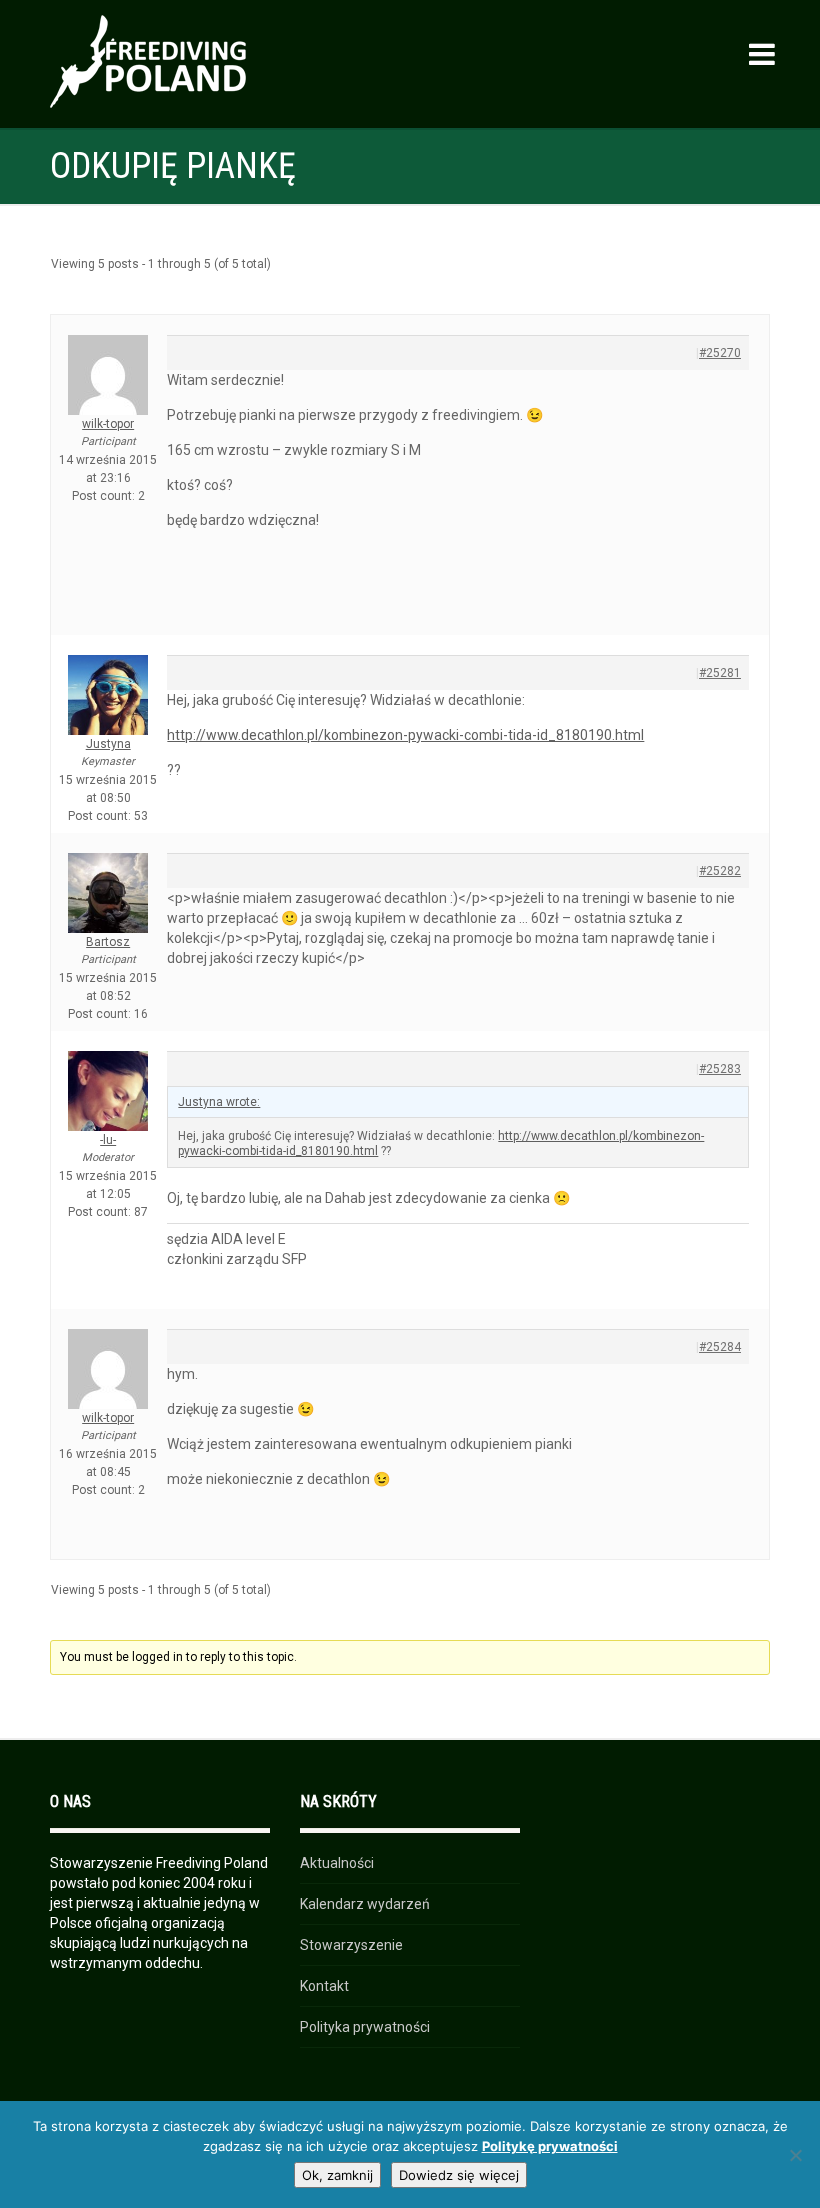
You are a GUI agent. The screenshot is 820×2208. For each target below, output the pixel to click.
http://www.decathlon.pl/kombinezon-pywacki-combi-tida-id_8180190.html (405, 735)
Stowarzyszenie (351, 1945)
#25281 (720, 673)
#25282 (720, 871)
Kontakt (324, 1986)
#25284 (720, 1347)
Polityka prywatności (365, 2027)
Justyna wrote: (219, 1102)
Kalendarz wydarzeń (365, 1904)
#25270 (720, 353)
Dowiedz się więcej (459, 2175)
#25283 (720, 1069)
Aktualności (337, 1863)
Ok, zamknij (337, 2175)
